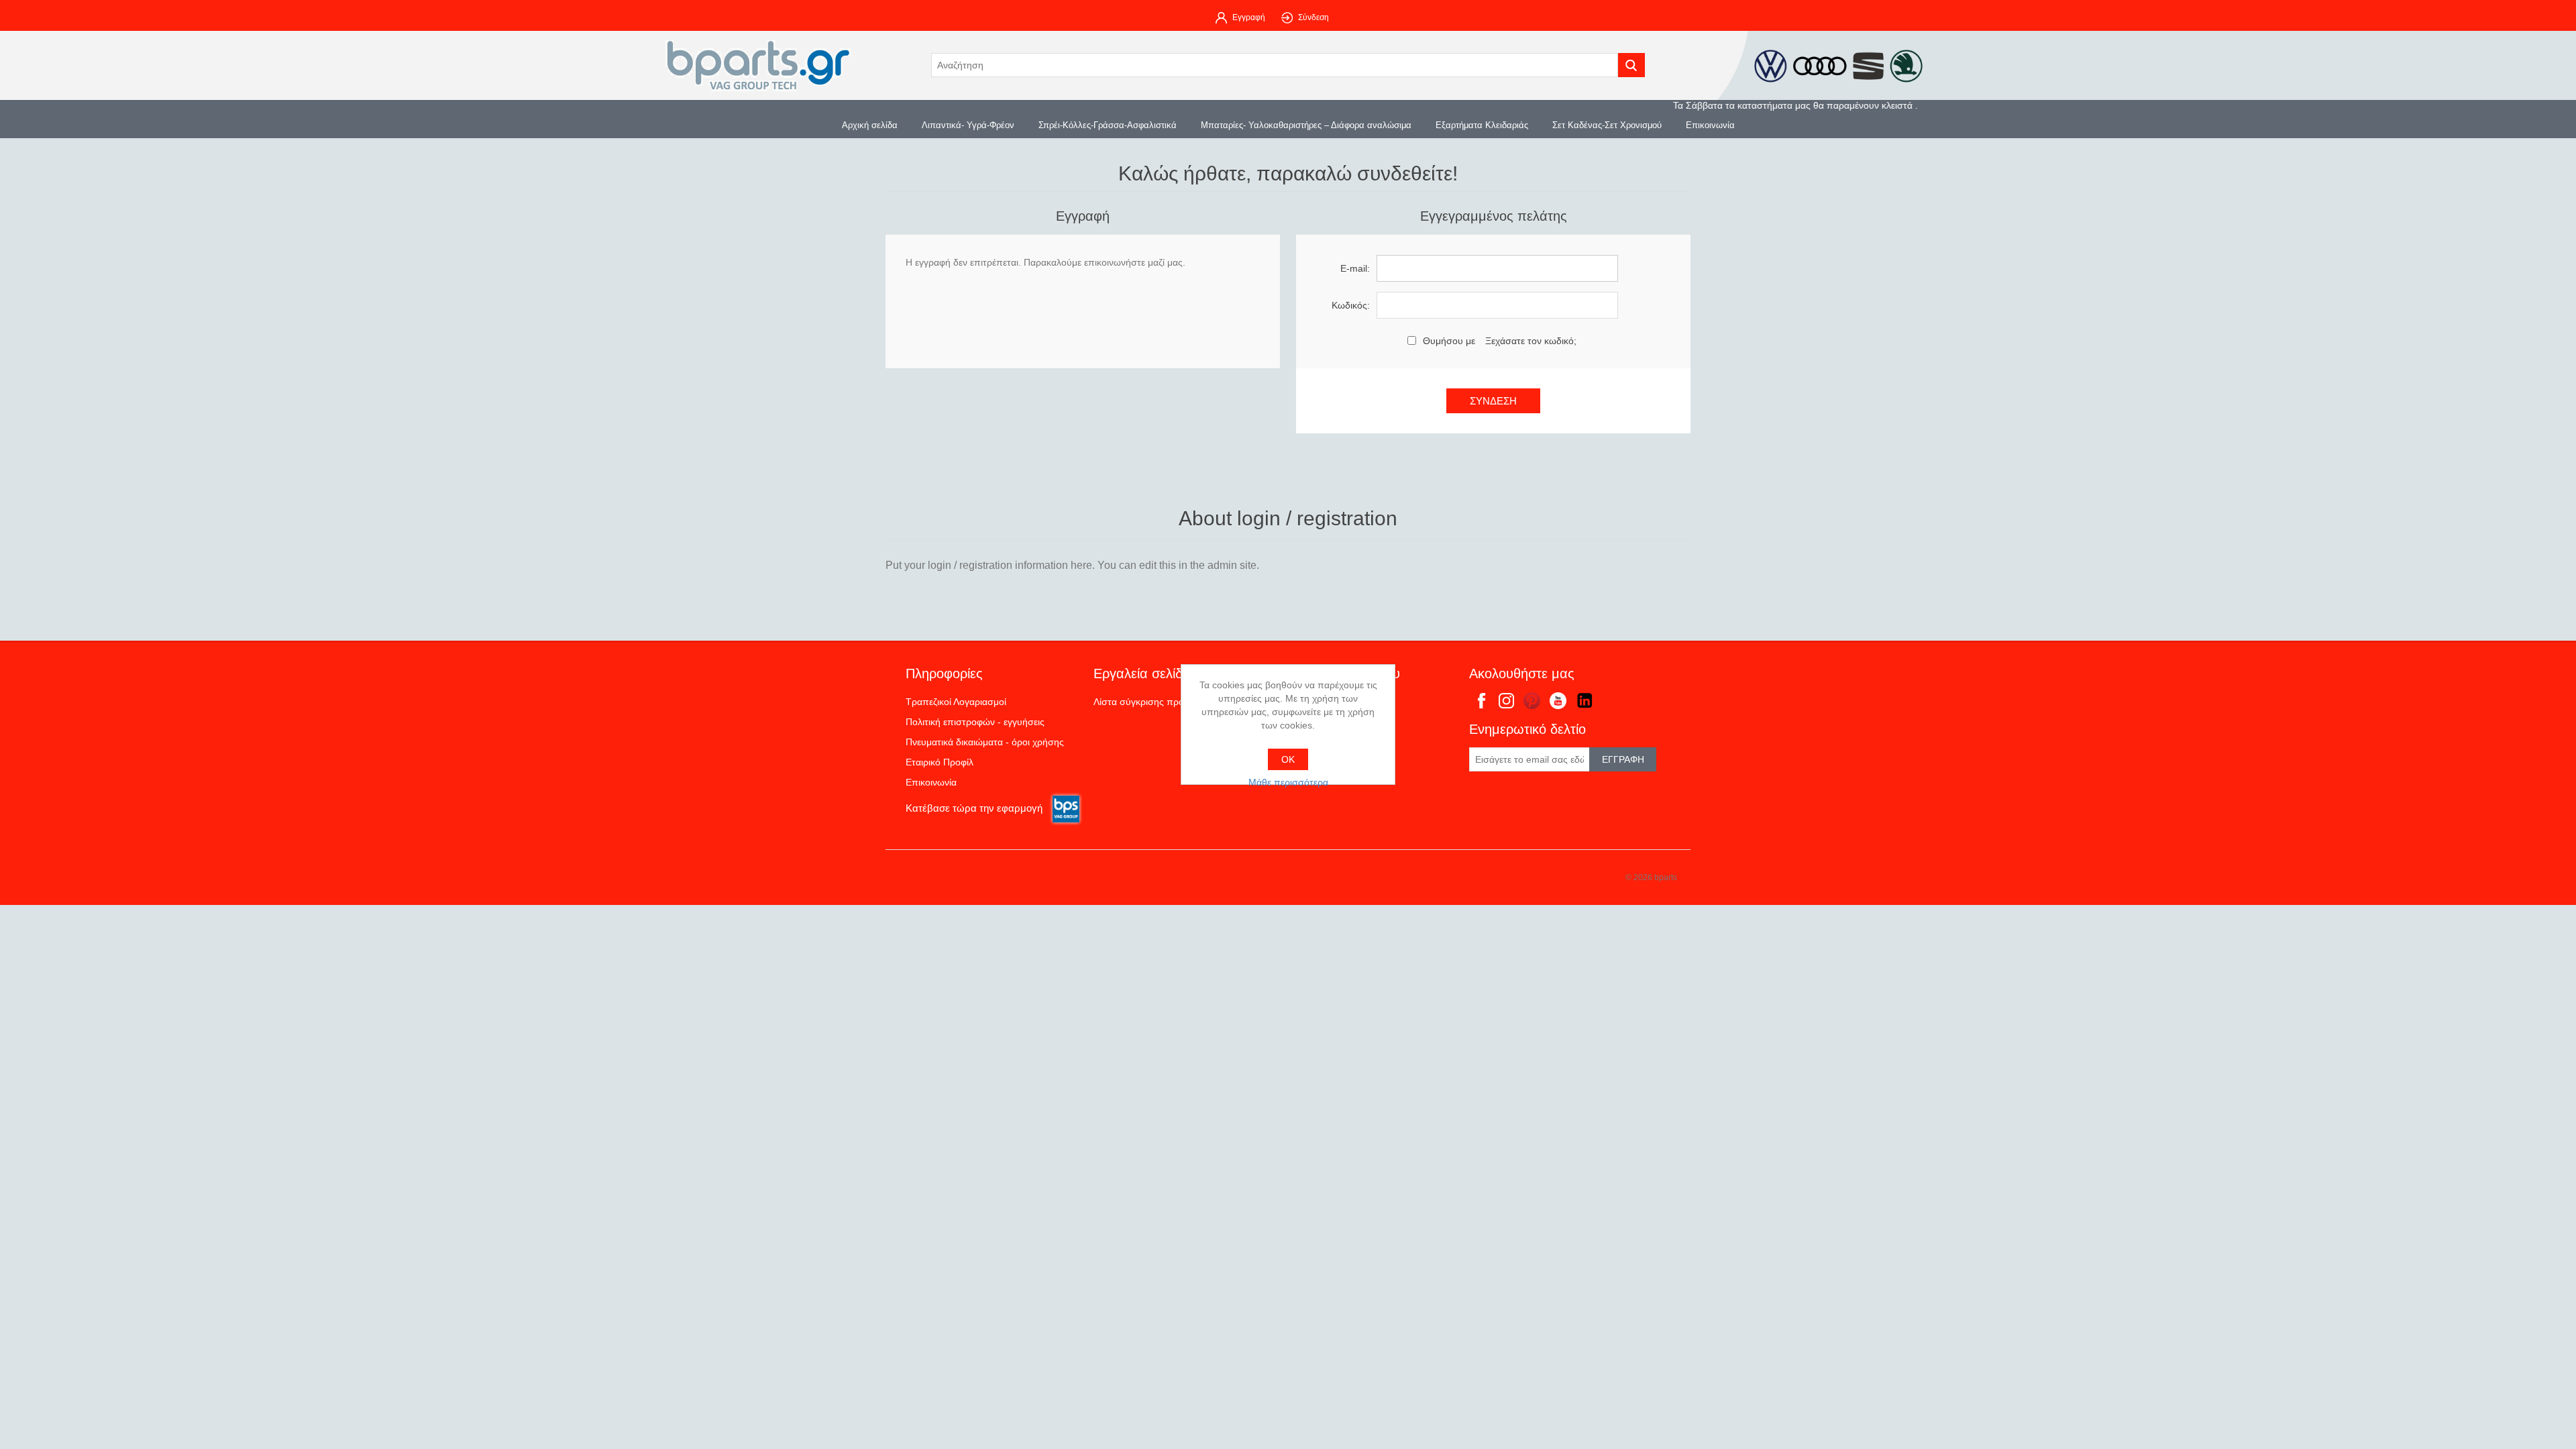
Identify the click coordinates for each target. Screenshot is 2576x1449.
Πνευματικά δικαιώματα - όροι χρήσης (985, 742)
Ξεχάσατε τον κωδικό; (1531, 341)
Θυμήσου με (1449, 341)
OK (1288, 759)
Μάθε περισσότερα (1288, 782)
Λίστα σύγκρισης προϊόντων (1153, 702)
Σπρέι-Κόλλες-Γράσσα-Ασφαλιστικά (1108, 125)
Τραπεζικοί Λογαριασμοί (956, 702)
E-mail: (1355, 268)
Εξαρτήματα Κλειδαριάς (1482, 125)
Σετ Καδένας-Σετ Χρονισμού (1607, 125)
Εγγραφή (1249, 17)
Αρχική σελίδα (870, 125)
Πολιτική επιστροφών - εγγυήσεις (975, 722)
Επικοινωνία (1710, 125)
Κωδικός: (1351, 305)
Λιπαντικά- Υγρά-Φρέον (968, 125)
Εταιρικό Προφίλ (940, 762)
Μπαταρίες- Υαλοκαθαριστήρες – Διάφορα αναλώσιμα (1306, 125)
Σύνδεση (1313, 17)
